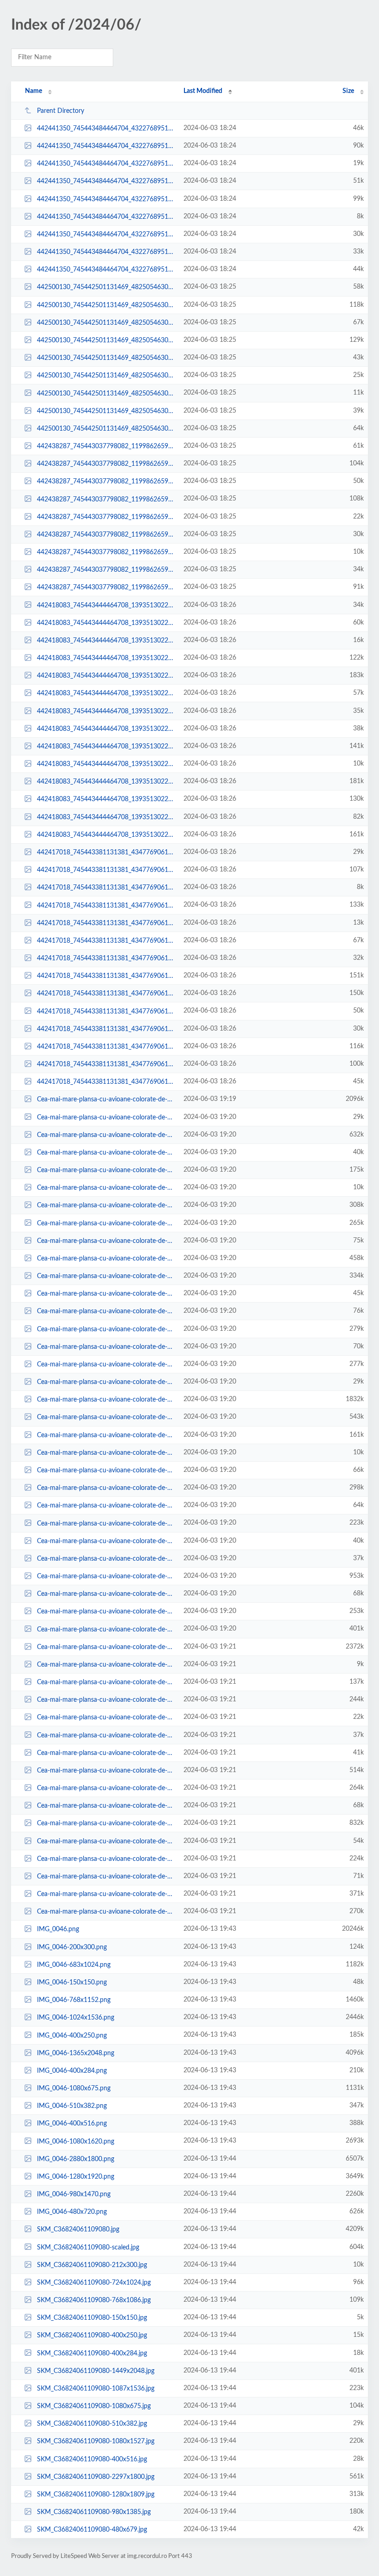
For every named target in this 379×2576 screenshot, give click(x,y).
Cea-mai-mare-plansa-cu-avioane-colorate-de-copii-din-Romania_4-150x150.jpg (106, 1665)
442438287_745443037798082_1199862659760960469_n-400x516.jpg (106, 446)
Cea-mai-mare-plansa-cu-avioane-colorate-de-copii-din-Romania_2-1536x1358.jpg (106, 1417)
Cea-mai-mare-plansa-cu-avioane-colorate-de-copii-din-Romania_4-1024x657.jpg (106, 1700)
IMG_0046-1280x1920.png (76, 2177)
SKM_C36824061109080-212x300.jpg (92, 2265)
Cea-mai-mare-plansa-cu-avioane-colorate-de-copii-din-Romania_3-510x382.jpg (106, 1241)
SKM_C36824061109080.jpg (78, 2230)
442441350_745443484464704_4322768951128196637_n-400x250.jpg (106, 235)
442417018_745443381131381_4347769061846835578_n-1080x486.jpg (106, 1047)
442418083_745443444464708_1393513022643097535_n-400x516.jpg (106, 693)
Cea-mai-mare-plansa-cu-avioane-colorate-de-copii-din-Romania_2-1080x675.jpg (106, 1523)
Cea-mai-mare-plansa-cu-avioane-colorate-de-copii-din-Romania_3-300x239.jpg (106, 1117)
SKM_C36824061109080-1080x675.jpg (94, 2406)
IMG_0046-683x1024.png (74, 1965)
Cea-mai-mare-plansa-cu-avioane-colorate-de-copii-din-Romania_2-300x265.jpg (106, 1382)
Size (348, 91)
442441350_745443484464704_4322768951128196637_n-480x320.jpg (106, 270)
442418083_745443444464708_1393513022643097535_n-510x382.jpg (106, 623)
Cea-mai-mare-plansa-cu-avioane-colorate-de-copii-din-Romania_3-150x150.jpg (106, 1188)
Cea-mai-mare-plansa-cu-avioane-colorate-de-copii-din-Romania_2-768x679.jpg (106, 1435)
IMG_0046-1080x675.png (74, 2088)
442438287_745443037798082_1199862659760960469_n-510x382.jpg (106, 482)
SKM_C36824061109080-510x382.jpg (92, 2424)
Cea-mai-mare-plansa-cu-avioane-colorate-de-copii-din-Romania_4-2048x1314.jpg (106, 1823)
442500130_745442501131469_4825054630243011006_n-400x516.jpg (106, 429)
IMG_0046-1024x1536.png (76, 2018)
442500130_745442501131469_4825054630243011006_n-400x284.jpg (106, 358)
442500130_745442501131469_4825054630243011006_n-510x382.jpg (106, 323)
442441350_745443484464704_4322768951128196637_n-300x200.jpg (106, 164)
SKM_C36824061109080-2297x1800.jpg (96, 2477)
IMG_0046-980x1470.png (74, 2194)
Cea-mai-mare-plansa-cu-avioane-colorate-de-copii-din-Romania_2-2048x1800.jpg (106, 1576)
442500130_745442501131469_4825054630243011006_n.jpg (106, 340)
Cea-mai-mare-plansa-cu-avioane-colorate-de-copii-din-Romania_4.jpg (106, 1647)
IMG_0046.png (58, 1929)
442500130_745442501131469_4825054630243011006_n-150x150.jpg (106, 393)
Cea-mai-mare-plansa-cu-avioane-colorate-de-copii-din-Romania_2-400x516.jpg (106, 1506)
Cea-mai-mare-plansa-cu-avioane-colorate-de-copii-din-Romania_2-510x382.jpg (106, 1470)
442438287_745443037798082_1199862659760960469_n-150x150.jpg (106, 552)
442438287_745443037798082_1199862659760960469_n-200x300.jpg (106, 517)
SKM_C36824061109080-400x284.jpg (92, 2353)
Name (34, 91)
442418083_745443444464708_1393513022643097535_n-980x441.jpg (106, 658)
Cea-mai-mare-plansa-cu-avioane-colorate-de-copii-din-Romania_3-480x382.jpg (106, 1347)
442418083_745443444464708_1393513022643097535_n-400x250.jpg (106, 605)
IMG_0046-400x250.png (72, 2035)
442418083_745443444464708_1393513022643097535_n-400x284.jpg (106, 729)
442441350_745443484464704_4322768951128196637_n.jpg (106, 199)
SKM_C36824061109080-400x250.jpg (92, 2335)
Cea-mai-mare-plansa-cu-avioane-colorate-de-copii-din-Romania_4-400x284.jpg (106, 1753)
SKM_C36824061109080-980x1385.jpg (94, 2512)
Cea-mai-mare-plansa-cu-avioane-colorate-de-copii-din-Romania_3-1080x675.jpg (106, 1223)
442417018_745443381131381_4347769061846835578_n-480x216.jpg (106, 1029)
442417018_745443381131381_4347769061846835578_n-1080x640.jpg (106, 976)
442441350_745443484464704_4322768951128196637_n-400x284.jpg (106, 252)
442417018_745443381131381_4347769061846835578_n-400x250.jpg (106, 852)
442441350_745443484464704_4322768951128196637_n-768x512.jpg (106, 146)
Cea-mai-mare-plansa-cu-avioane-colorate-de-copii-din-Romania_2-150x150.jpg (106, 1453)
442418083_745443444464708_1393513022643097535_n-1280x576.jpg (106, 676)
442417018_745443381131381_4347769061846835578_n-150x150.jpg (106, 888)
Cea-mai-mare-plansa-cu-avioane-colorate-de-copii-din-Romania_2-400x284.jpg (106, 1541)
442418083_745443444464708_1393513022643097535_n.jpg (106, 835)
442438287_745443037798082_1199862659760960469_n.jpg (106, 464)
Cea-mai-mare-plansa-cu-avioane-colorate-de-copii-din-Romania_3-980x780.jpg (106, 1329)
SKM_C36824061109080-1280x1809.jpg (96, 2495)
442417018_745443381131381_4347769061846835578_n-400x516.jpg (106, 1082)
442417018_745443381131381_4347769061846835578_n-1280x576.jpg (106, 994)
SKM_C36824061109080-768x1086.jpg (94, 2300)
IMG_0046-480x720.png (72, 2212)
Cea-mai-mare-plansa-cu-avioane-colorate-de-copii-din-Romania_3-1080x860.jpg (106, 1276)
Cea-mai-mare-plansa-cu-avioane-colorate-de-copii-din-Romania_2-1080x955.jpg (106, 1488)
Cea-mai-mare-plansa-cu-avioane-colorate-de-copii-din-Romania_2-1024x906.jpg (106, 1365)
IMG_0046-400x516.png (72, 2124)
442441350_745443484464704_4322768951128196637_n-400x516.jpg (106, 129)
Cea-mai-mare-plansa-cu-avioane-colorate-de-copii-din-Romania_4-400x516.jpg (106, 1877)
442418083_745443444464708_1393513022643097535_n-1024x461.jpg (106, 799)
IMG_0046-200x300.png (72, 1947)
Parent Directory (61, 111)
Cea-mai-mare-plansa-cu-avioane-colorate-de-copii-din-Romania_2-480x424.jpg (106, 1594)
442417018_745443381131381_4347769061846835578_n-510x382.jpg (106, 1011)
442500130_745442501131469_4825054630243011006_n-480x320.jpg (106, 287)
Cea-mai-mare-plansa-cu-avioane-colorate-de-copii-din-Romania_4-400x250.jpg (106, 1735)
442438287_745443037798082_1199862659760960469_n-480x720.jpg (106, 587)
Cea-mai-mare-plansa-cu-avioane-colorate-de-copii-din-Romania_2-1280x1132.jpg (106, 1629)
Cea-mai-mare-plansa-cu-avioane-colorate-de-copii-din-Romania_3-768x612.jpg (106, 1170)
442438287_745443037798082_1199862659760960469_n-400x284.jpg (106, 570)
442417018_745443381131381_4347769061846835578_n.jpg (106, 905)
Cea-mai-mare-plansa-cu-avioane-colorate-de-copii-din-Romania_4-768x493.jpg (106, 1682)
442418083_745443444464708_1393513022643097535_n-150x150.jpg (106, 764)
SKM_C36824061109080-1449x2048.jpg (96, 2371)
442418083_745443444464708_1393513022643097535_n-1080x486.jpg (106, 747)
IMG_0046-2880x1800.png (76, 2159)
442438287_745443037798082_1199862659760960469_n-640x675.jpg (106, 499)
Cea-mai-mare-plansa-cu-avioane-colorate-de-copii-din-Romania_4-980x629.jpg (106, 1859)
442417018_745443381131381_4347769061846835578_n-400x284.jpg (106, 958)
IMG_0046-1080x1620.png (76, 2141)
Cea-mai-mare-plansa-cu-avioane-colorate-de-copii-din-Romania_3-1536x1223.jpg (106, 1135)
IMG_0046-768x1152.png (74, 2000)
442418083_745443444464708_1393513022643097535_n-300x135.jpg (106, 641)
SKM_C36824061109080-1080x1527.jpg (96, 2441)
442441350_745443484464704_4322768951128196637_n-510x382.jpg (106, 181)
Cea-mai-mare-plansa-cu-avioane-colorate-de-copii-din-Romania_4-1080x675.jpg (106, 1788)
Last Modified (203, 91)
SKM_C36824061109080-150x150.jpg (92, 2318)
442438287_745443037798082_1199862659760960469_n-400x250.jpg (106, 535)
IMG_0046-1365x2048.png (76, 2053)
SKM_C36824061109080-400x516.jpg (92, 2459)
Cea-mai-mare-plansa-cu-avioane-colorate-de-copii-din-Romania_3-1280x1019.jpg (106, 1259)
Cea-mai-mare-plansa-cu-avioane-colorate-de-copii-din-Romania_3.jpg (106, 1100)
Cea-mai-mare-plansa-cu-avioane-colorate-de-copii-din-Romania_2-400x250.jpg (106, 1559)
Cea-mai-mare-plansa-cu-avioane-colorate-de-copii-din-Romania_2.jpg (106, 1400)
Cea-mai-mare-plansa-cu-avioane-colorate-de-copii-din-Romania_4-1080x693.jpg (106, 1912)
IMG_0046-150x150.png (72, 1983)
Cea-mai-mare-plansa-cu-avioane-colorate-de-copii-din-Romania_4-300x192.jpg (106, 1717)
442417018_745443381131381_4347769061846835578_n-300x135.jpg (106, 923)
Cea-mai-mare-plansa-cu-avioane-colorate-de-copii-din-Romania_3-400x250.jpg (106, 1153)
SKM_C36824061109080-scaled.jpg (88, 2247)
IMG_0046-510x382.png (72, 2106)
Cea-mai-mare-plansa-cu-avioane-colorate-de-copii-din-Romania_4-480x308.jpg (106, 1841)
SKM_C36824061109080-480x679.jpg (92, 2530)
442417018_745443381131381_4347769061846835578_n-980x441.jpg (106, 1064)
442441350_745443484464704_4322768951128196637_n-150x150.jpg (106, 217)
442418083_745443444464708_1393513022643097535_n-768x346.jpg (106, 817)
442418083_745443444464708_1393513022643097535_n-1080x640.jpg (106, 782)
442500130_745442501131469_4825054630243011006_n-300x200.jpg (106, 376)
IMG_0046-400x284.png (72, 2071)
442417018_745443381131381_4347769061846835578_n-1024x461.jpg (106, 870)
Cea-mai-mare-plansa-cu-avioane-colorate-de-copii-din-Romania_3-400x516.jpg (106, 1311)
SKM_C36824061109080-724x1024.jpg (94, 2283)
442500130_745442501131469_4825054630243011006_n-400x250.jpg (106, 411)
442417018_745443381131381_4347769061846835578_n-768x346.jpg (106, 941)
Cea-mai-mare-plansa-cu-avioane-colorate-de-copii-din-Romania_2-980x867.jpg (106, 1612)
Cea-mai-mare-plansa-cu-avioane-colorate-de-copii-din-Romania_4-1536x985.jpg (106, 1771)
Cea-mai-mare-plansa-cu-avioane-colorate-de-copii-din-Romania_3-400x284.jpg (106, 1294)
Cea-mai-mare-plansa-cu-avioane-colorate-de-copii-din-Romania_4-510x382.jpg (106, 1806)
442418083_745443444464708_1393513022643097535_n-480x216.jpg (106, 711)
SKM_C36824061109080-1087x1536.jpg (96, 2389)
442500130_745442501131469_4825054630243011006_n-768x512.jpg (106, 305)
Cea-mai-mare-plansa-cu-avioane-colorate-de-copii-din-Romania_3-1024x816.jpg (106, 1205)
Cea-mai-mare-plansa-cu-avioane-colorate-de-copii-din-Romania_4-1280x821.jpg (106, 1894)
